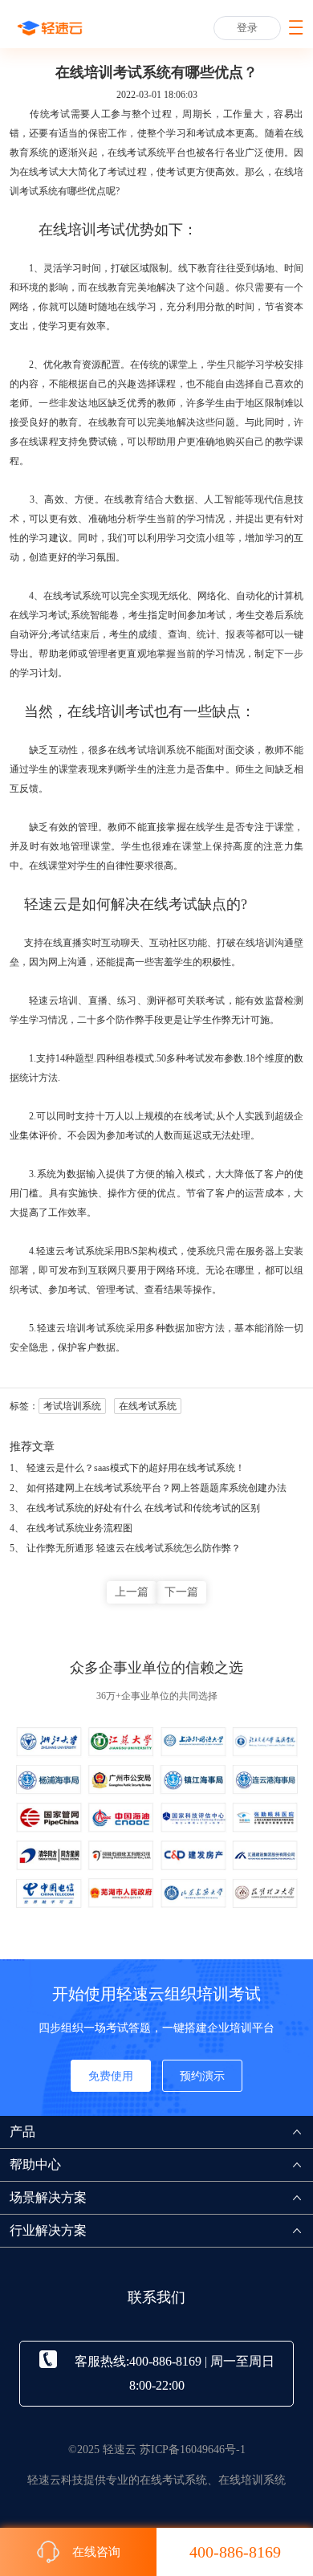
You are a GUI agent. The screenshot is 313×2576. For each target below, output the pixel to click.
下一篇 (181, 1592)
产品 (22, 2132)
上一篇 (132, 1592)
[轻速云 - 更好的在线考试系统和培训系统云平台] (50, 28)
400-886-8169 (235, 2552)
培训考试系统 (96, 1328)
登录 (247, 28)
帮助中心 (35, 2164)
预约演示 (202, 2076)
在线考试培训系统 (147, 750)
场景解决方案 (48, 2197)
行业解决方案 (48, 2230)
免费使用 (111, 2076)
